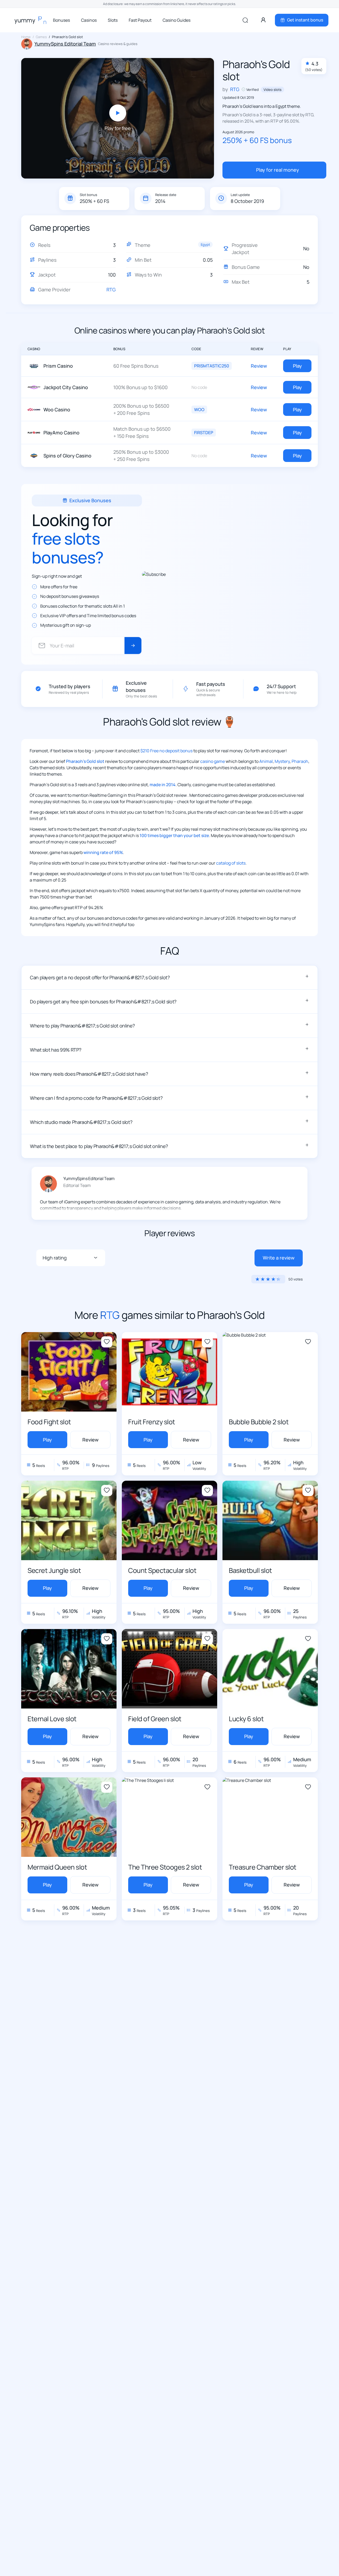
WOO (199, 410)
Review (259, 366)
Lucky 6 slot (246, 1719)
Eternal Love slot (52, 1719)
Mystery (282, 761)
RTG (111, 290)
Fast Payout (140, 20)
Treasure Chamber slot (263, 1867)
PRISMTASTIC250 (212, 366)
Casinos (89, 20)
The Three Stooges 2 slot (165, 1867)
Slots (113, 20)
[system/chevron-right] (133, 646)
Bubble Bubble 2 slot (259, 1422)
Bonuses (61, 20)
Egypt (205, 244)
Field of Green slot (155, 1719)
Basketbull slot (250, 1570)
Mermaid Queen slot (57, 1867)
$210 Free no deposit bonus (166, 751)
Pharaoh (300, 761)
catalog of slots (231, 863)
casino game (213, 761)
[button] (169, 977)
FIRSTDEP (204, 433)
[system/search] (245, 20)
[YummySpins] (32, 20)
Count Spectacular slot (162, 1570)
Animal (266, 761)
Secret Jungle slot (54, 1570)
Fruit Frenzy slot (152, 1422)
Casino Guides (177, 20)
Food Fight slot (49, 1422)
